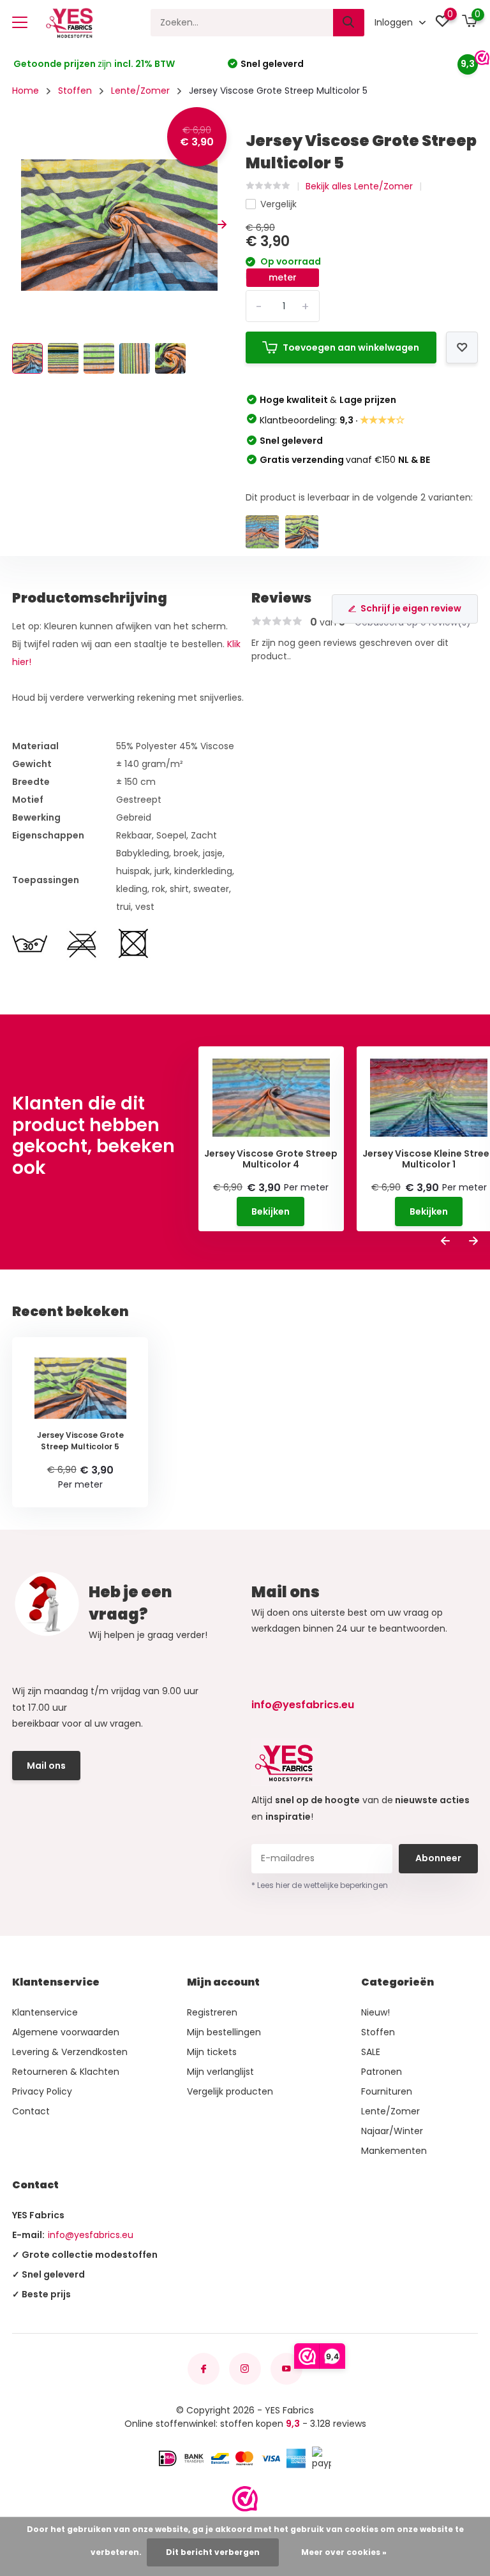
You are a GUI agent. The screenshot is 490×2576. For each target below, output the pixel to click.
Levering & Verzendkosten (70, 2052)
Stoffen (75, 91)
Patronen (382, 2072)
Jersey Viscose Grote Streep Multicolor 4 (271, 1159)
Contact (31, 2111)
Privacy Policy (42, 2091)
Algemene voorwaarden (66, 2032)
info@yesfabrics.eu (303, 1705)
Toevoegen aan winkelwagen (351, 348)
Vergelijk (278, 204)
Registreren (212, 2012)
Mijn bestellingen (224, 2032)
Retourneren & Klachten (66, 2072)
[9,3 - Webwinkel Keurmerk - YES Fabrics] (245, 2499)
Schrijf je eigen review (411, 608)
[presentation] (17, 225)
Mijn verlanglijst (220, 2072)
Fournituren (387, 2091)
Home (26, 91)
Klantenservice (45, 2012)
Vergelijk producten (230, 2091)
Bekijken (271, 1211)
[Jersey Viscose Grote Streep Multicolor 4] (262, 532)
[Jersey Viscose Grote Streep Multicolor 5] (302, 532)
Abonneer (438, 1858)
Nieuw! (375, 2012)
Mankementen (394, 2151)
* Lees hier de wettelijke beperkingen (320, 1885)
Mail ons (46, 1766)
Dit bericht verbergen (213, 2552)
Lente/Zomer (140, 91)
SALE (371, 2052)
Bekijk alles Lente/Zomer (359, 186)
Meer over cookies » (344, 2552)
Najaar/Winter (392, 2131)
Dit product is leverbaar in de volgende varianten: (359, 497)
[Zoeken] (349, 23)
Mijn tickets (212, 2052)
